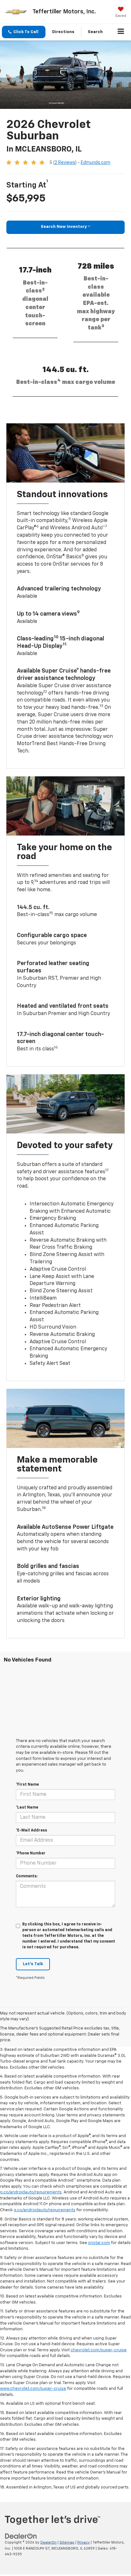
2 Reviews (65, 163)
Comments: (27, 1876)
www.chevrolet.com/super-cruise (33, 2389)
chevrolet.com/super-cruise (99, 2350)
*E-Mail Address (31, 1831)
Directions (63, 32)
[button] (24, 32)
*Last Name (27, 1808)
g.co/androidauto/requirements (31, 2192)
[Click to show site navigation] (121, 32)
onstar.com (99, 2243)
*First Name (27, 1785)
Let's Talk (33, 1964)
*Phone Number (31, 1853)
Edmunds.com (96, 163)
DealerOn (48, 2542)
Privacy (83, 2542)
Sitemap (67, 2542)
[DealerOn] (21, 2536)
